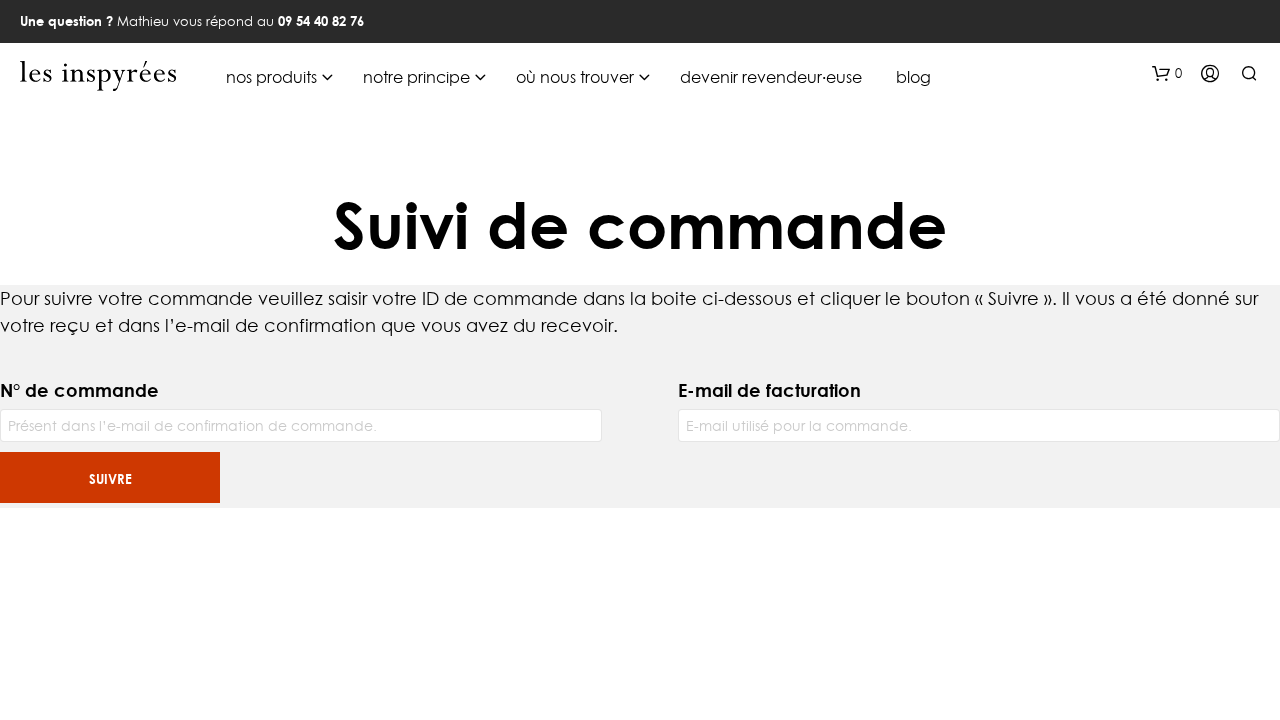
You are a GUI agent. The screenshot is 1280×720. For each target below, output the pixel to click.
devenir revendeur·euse (771, 77)
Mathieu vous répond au (192, 21)
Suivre (110, 479)
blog (913, 77)
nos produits (271, 77)
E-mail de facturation (769, 390)
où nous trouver (575, 77)
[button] (1167, 74)
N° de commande (79, 390)
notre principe (416, 77)
